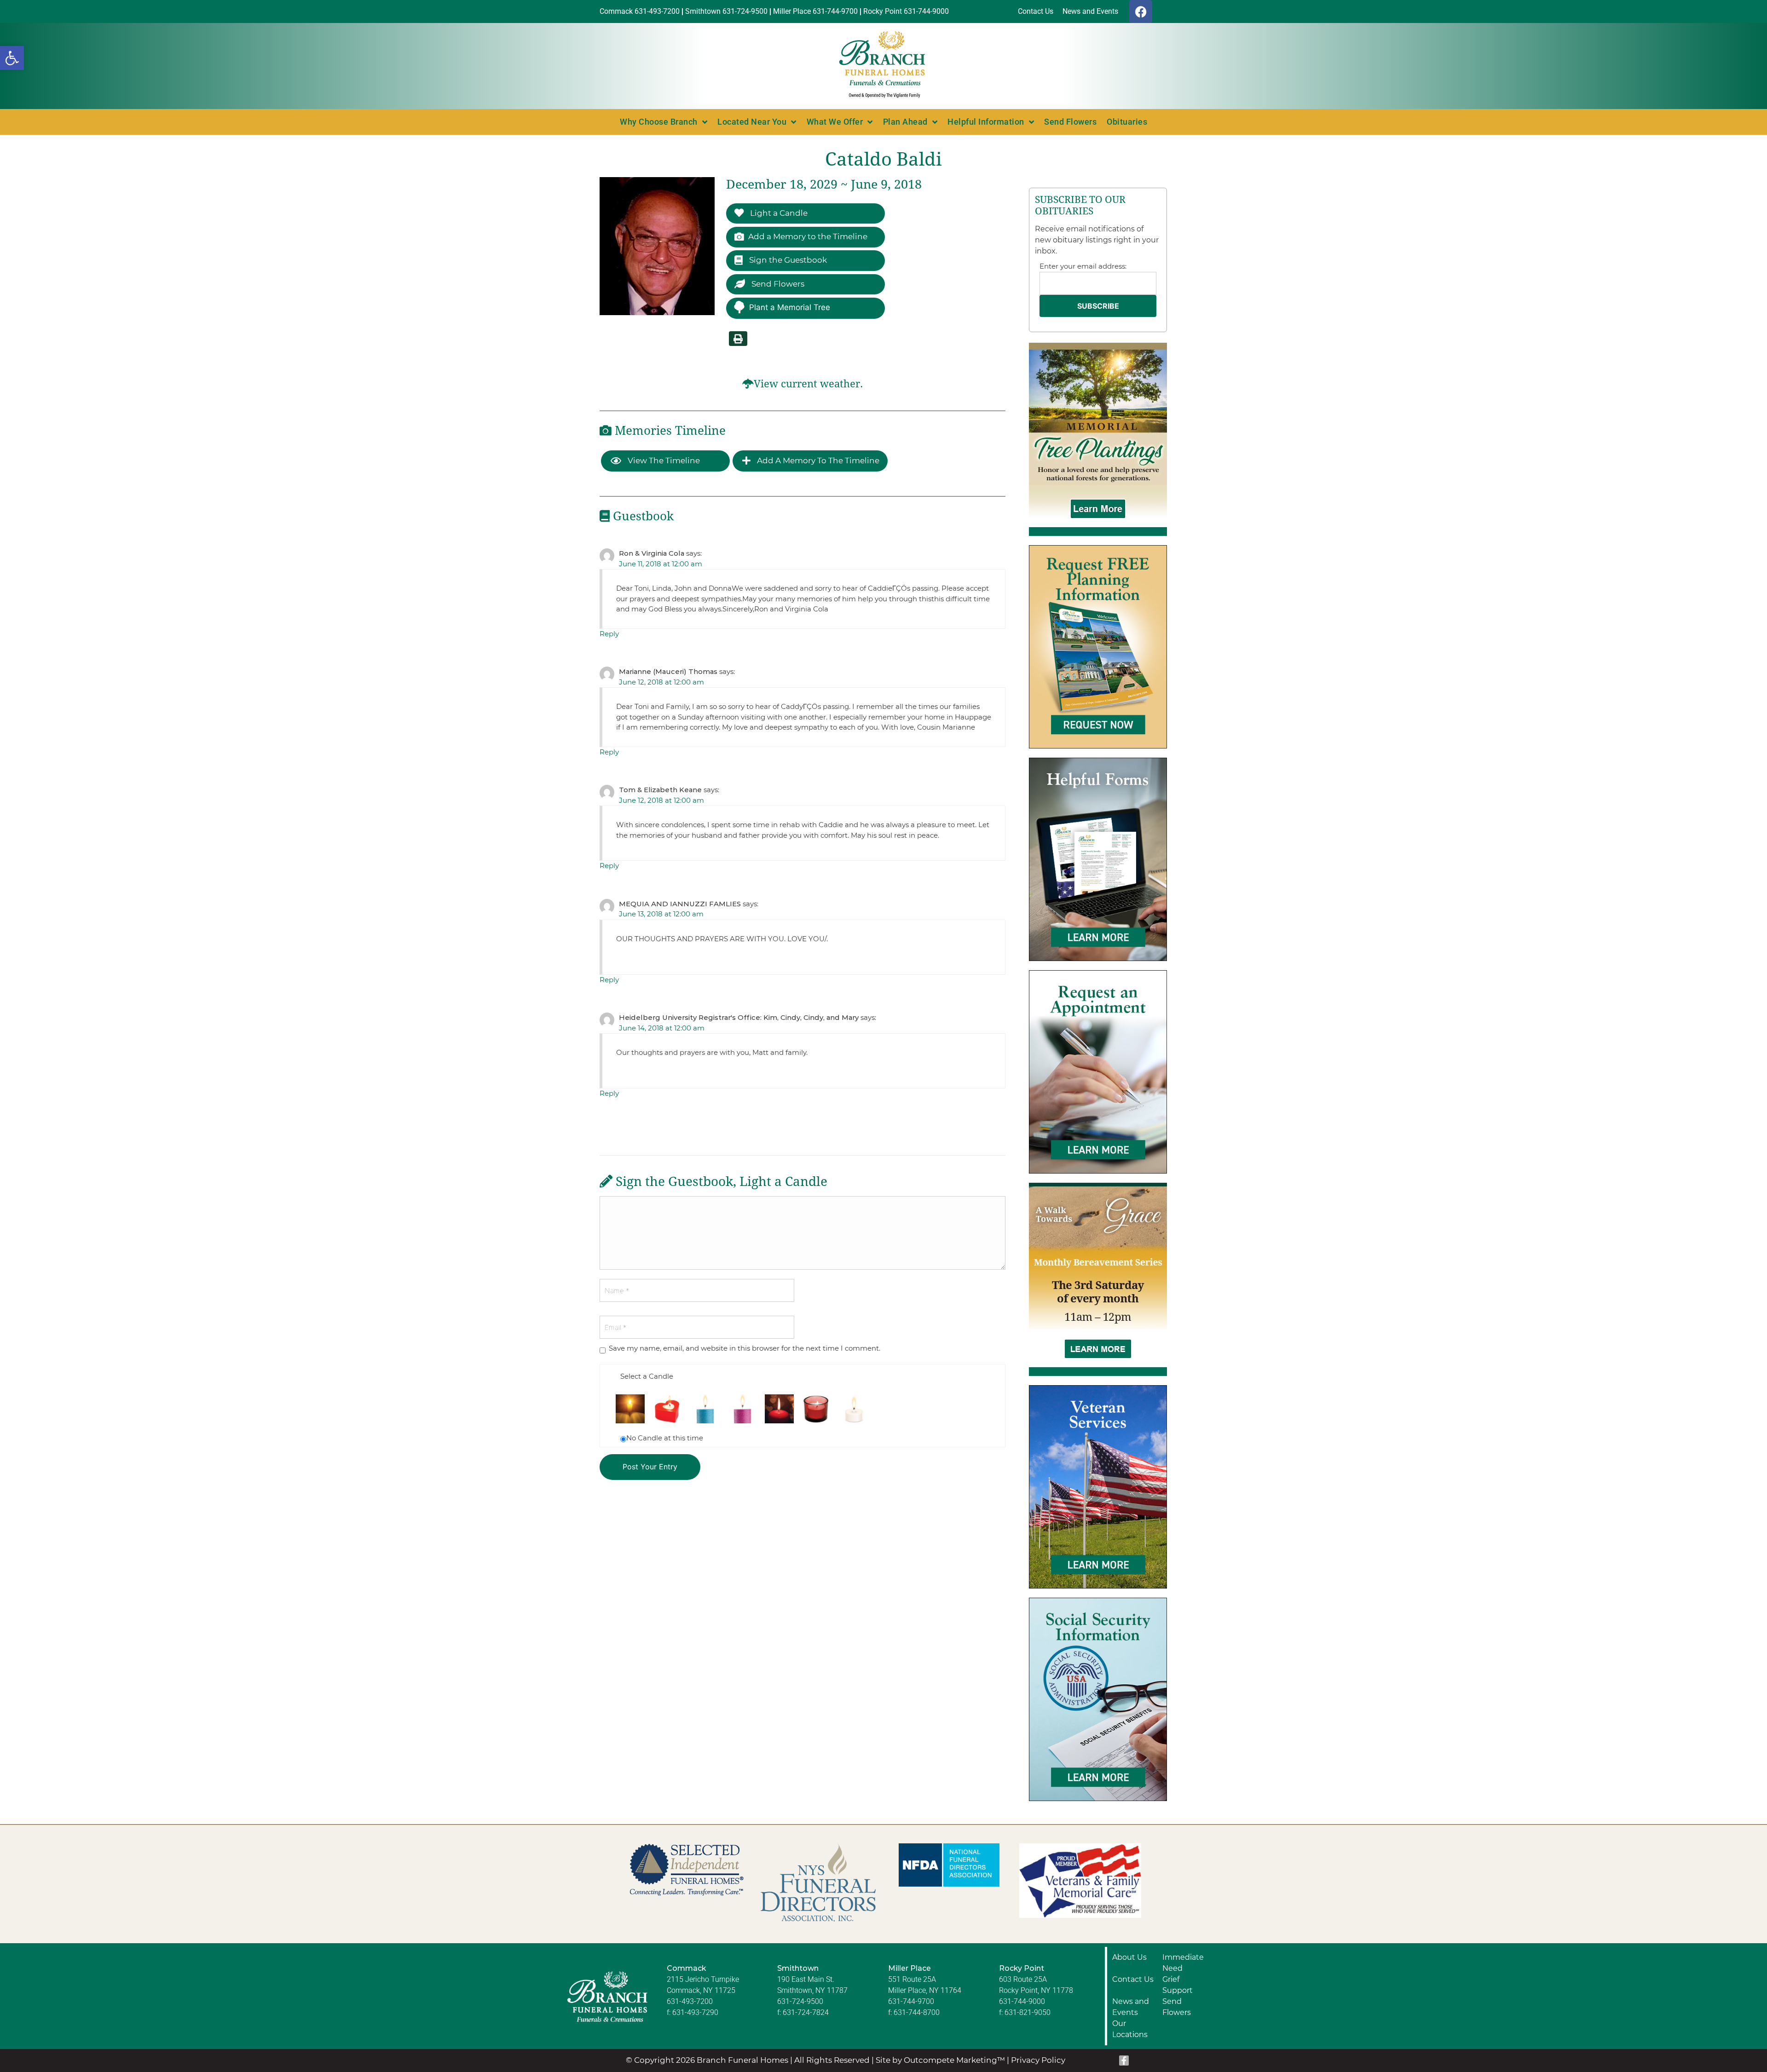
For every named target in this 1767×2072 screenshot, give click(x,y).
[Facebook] (1141, 12)
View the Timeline (663, 460)
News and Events (1131, 2007)
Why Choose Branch (659, 122)
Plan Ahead (905, 122)
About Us (1129, 1957)
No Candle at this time (665, 1438)
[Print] (738, 339)
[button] (12, 58)
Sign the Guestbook (787, 260)
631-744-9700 (911, 2001)
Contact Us (1133, 1979)
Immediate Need (1183, 1963)
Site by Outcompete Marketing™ (940, 2060)
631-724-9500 (800, 2001)
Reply (609, 634)
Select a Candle (647, 1376)
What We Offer (835, 122)
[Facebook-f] (1124, 2060)
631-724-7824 (806, 2012)
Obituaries (1127, 122)
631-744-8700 (917, 2012)
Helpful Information (986, 122)
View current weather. (808, 384)
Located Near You (752, 122)
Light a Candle (778, 213)
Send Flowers (1070, 122)
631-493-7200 (690, 2001)
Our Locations (1130, 2029)
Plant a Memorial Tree (790, 307)
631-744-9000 (1022, 2001)
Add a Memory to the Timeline (808, 236)
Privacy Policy (1038, 2060)
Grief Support (1178, 1985)
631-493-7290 (695, 2012)
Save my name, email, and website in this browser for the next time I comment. (745, 1348)
